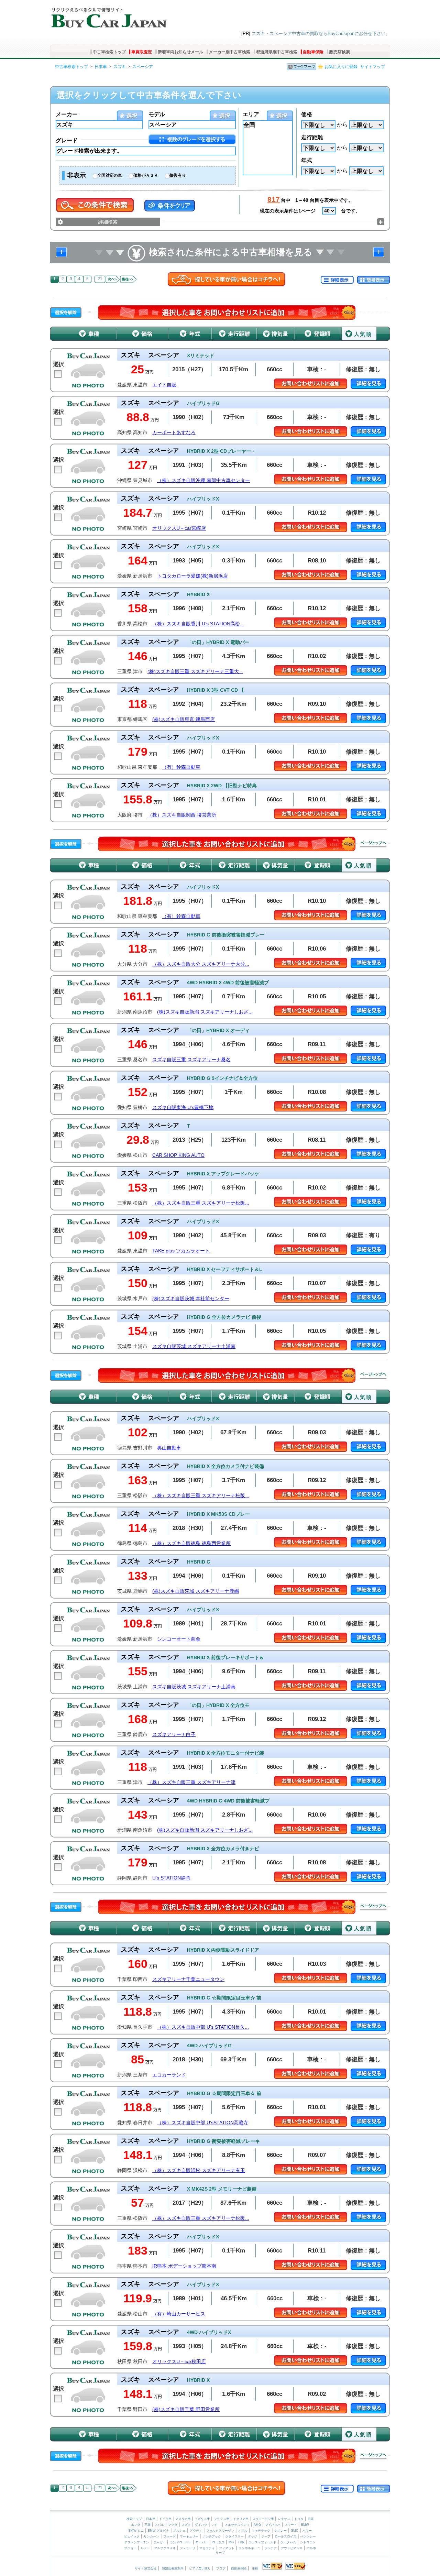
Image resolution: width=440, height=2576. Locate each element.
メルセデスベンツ (237, 2525)
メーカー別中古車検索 (230, 52)
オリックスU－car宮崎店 (179, 528)
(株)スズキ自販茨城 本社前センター (191, 1299)
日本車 (101, 67)
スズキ (120, 67)
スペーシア (143, 67)
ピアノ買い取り (200, 2568)
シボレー (280, 2531)
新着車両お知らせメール (180, 52)
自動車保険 (313, 52)
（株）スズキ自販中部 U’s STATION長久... (203, 2027)
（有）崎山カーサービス (179, 2314)
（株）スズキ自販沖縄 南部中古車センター (203, 480)
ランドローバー (181, 2542)
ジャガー (159, 2542)
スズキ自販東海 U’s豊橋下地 (183, 1108)
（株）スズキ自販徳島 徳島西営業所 (191, 1543)
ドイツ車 (166, 2519)
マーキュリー (189, 2536)
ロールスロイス (285, 2536)
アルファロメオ (165, 2548)
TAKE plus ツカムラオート (181, 1251)
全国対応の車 (110, 175)
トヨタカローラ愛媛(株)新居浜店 (192, 576)
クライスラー (234, 2536)
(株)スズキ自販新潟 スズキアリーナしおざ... (205, 1012)
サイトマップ (373, 67)
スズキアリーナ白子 (174, 1735)
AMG (257, 2525)
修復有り (178, 175)
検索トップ (134, 2519)
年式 (307, 160)
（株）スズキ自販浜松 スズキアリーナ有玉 (199, 2171)
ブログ (221, 2568)
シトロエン (308, 2542)
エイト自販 (164, 385)
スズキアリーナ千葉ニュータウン (188, 1979)
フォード (169, 2536)
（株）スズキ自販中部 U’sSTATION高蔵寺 (203, 2123)
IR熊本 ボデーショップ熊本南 (184, 2266)
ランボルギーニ (249, 2548)
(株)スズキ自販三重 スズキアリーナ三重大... (195, 672)
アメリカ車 (184, 2519)
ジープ (266, 2536)
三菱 (147, 2525)
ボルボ (311, 2548)
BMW (305, 2525)
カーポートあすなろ (174, 433)
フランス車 (222, 2519)
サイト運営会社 (146, 2568)
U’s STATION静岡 (171, 1878)
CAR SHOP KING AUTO (178, 1155)
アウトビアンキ (292, 2548)
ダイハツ (201, 2525)
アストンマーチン (137, 2542)
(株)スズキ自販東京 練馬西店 (184, 719)
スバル (159, 2525)
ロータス (218, 2542)
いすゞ (216, 2525)
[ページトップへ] (373, 844)
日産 (311, 2519)
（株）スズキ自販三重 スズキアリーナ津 (191, 1782)
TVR (241, 2542)
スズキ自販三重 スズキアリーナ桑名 (191, 1060)
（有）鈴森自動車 (181, 767)
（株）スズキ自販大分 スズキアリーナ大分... (201, 964)
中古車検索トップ (109, 52)
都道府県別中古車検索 (277, 52)
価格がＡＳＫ (146, 175)
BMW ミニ (136, 2531)
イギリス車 (203, 2519)
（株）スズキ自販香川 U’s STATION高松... (198, 624)
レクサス (284, 2519)
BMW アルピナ (158, 2531)
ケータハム (288, 2542)
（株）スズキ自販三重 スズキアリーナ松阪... (201, 1203)
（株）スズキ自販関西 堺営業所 (182, 815)
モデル (157, 114)
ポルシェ (179, 2531)
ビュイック (132, 2536)
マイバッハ (273, 2525)
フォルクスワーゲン (220, 2531)
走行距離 (312, 137)
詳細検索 (108, 222)
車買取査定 (142, 52)
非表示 (77, 175)
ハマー (307, 2531)
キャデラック (261, 2531)
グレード (67, 140)
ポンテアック (212, 2536)
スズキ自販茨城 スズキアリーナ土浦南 (194, 1346)
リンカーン (151, 2536)
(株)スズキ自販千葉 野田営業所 (186, 2409)
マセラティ (207, 2548)
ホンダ (136, 2525)
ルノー (145, 2548)
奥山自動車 (169, 1448)
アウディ (196, 2531)
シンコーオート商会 (179, 1639)
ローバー (202, 2542)
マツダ (173, 2525)
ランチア (271, 2548)
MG (231, 2542)
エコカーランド (169, 2075)
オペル (243, 2531)
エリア (251, 114)
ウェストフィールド (262, 2542)
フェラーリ (188, 2548)
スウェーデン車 (264, 2519)
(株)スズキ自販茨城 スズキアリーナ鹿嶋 (196, 1591)
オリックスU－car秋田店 (179, 2362)
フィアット (227, 2548)
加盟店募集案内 (173, 2568)
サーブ (220, 2553)
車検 (255, 2568)
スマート (291, 2525)
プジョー (130, 2548)
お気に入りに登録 (341, 67)
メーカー (67, 114)
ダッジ (252, 2536)
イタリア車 (241, 2519)
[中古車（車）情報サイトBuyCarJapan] (108, 15)
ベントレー (308, 2536)
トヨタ (299, 2519)
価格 (307, 114)
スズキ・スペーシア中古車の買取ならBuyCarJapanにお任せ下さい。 (321, 34)
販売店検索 (340, 52)
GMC (295, 2531)
